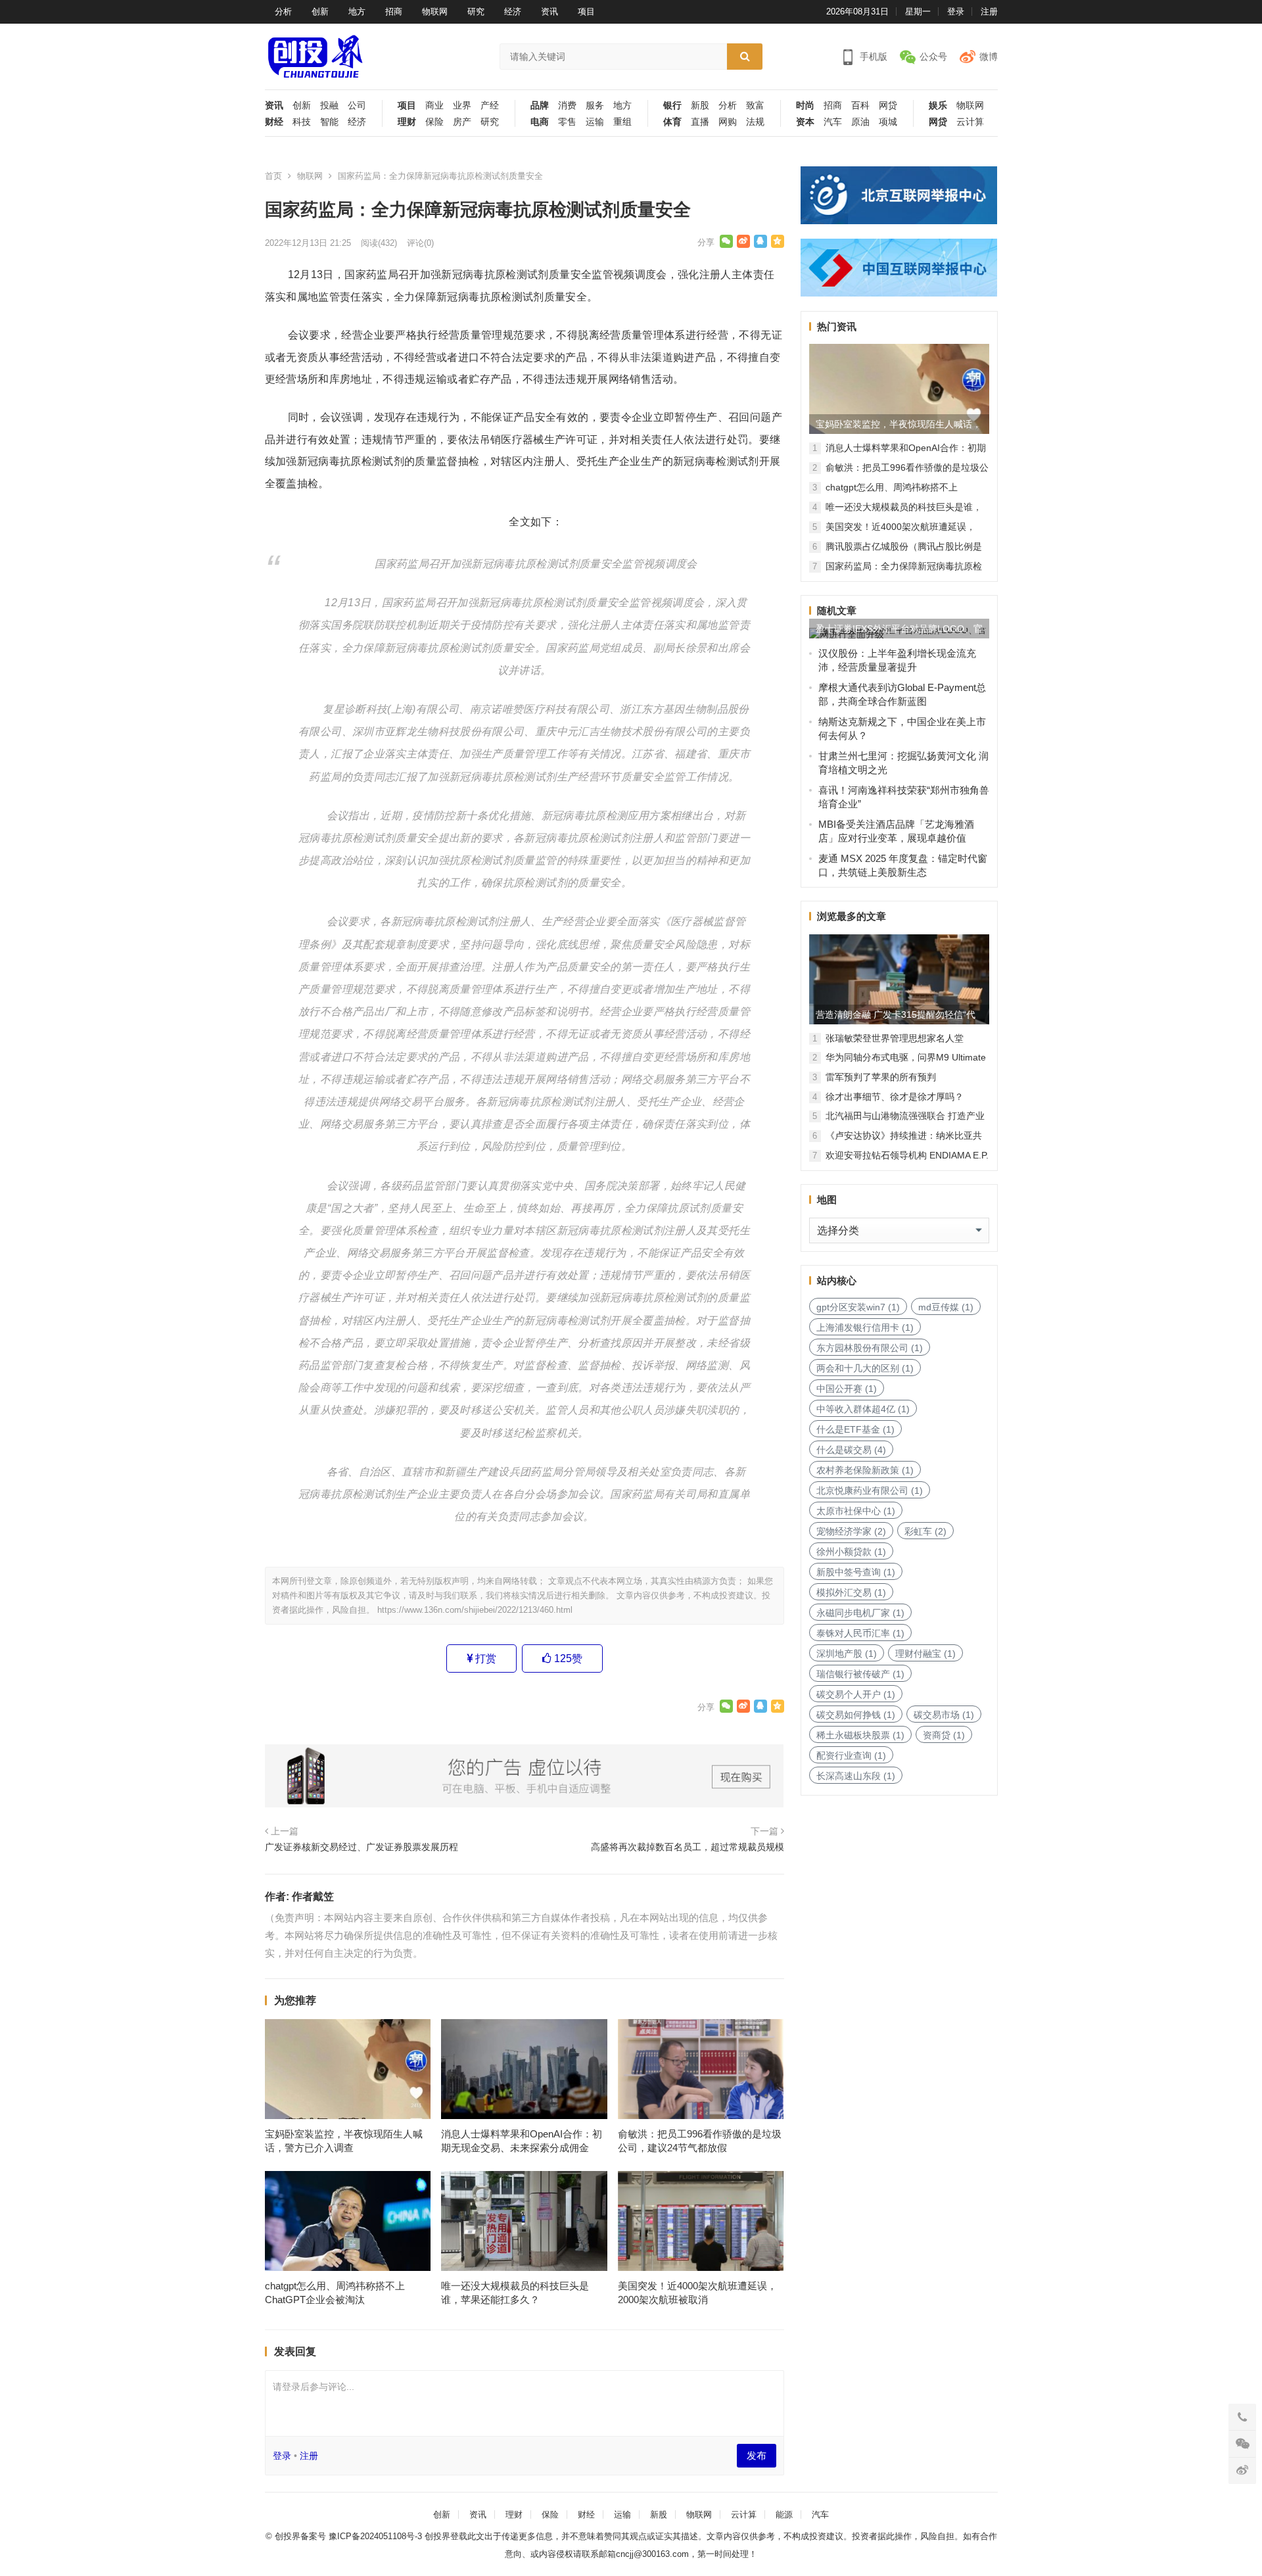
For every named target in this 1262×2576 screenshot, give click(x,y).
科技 (302, 122)
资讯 (549, 12)
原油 (860, 122)
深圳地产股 (847, 1654)
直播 (700, 122)
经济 (513, 12)
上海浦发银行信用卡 (865, 1327)
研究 (476, 12)
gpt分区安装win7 (858, 1307)
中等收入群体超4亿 (863, 1409)
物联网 (435, 12)
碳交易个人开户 (856, 1694)
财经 (274, 122)
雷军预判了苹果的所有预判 (881, 1077)
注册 (989, 12)
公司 (357, 106)
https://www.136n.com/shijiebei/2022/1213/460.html (475, 1610)
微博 (989, 57)
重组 (622, 122)
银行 (672, 106)
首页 (273, 176)
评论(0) (420, 243)
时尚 (805, 106)
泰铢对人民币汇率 (860, 1633)
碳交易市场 (944, 1715)
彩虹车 (925, 1531)
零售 (567, 122)
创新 (320, 12)
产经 (490, 106)
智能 (329, 122)
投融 (329, 106)
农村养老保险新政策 (865, 1470)
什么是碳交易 (851, 1450)
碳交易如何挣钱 (856, 1715)
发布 (757, 2455)
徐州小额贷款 (851, 1552)
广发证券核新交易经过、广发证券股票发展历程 (362, 1847)
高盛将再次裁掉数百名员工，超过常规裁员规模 (688, 1847)
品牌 (540, 106)
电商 (540, 122)
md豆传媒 (946, 1307)
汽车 (833, 122)
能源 (784, 2515)
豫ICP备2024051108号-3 (377, 2536)
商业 (434, 106)
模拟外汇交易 (851, 1592)
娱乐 (938, 106)
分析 (283, 12)
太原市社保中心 (856, 1511)
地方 (357, 12)
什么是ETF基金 (855, 1429)
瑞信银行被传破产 (860, 1674)
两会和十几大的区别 (865, 1368)
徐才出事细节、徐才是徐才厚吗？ (895, 1097)
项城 (888, 122)
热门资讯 (837, 326)
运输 (595, 122)
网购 (728, 122)
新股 (700, 106)
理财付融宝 (925, 1654)
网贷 (888, 106)
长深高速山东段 (856, 1776)
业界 (462, 106)
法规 (755, 122)
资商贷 (944, 1735)
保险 (434, 122)
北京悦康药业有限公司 (870, 1491)
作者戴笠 (313, 1896)
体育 (672, 122)
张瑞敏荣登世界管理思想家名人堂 (895, 1038)
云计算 (970, 122)
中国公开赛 (847, 1389)
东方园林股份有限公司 (870, 1348)
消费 (567, 106)
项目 (586, 12)
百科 (860, 106)
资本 (805, 122)
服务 (595, 106)
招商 (394, 12)
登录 (956, 12)
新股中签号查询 (856, 1572)
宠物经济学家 (851, 1531)
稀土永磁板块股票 (860, 1735)
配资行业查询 (851, 1755)
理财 (407, 122)
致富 (755, 106)
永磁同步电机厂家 (860, 1613)
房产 (462, 122)
